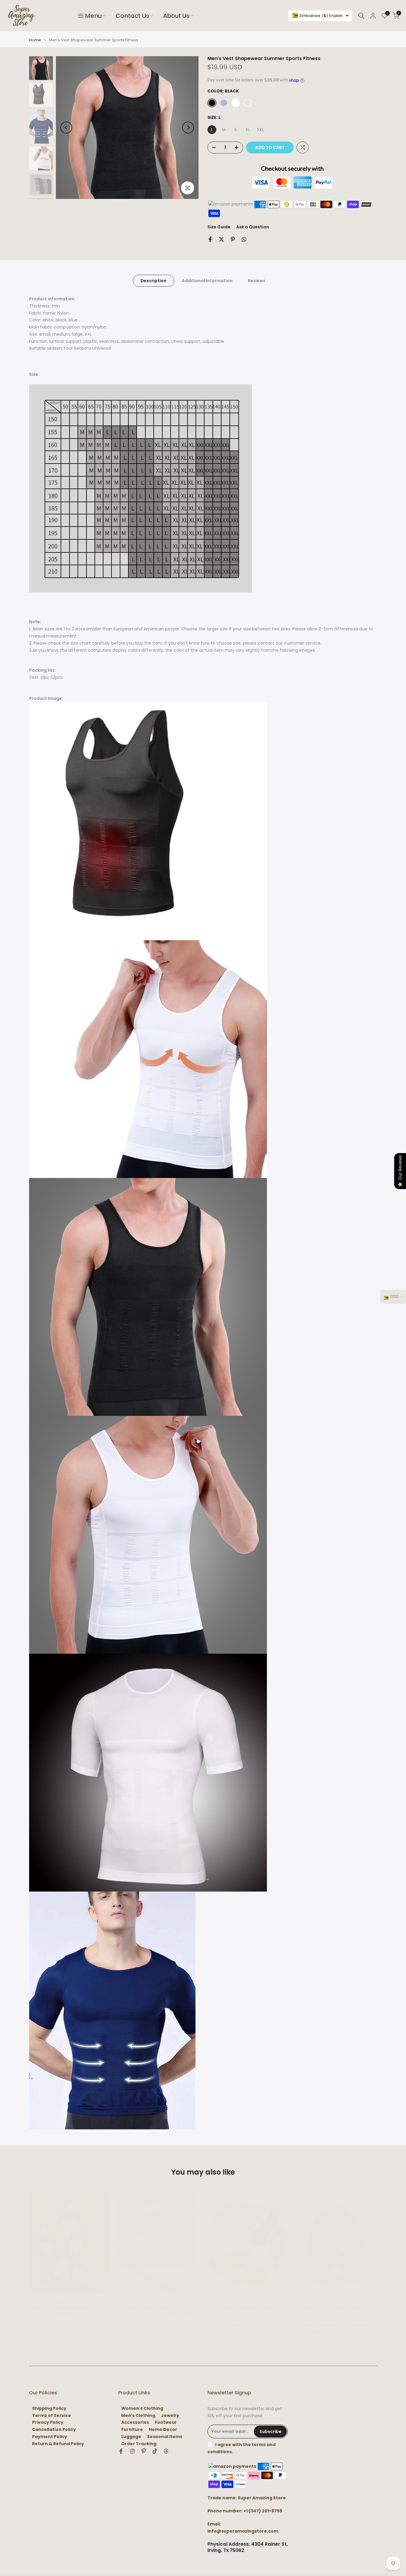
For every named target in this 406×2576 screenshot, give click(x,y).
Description (154, 281)
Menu (93, 16)
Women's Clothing (142, 2408)
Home (35, 40)
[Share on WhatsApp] (244, 239)
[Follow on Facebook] (121, 2451)
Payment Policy (50, 2437)
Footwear (166, 2422)
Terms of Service (52, 2416)
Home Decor (163, 2430)
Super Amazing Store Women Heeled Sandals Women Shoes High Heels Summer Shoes (65, 2308)
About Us (176, 16)
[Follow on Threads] (166, 2451)
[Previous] (66, 128)
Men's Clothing (138, 2416)
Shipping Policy (49, 2408)
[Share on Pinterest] (233, 239)
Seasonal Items (165, 2437)
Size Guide (219, 227)
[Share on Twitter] (221, 239)
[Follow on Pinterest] (144, 2451)
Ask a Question (253, 227)
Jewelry (170, 2416)
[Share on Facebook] (210, 239)
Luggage (131, 2437)
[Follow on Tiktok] (155, 2451)
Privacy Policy (48, 2422)
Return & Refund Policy (58, 2444)
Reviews (257, 281)
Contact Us (132, 16)
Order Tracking (139, 2444)
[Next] (188, 128)
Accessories (135, 2422)
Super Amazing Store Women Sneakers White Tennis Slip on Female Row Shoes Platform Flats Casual (157, 2310)
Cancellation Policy (54, 2430)
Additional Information (207, 281)
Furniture (132, 2430)
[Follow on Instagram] (132, 2451)
